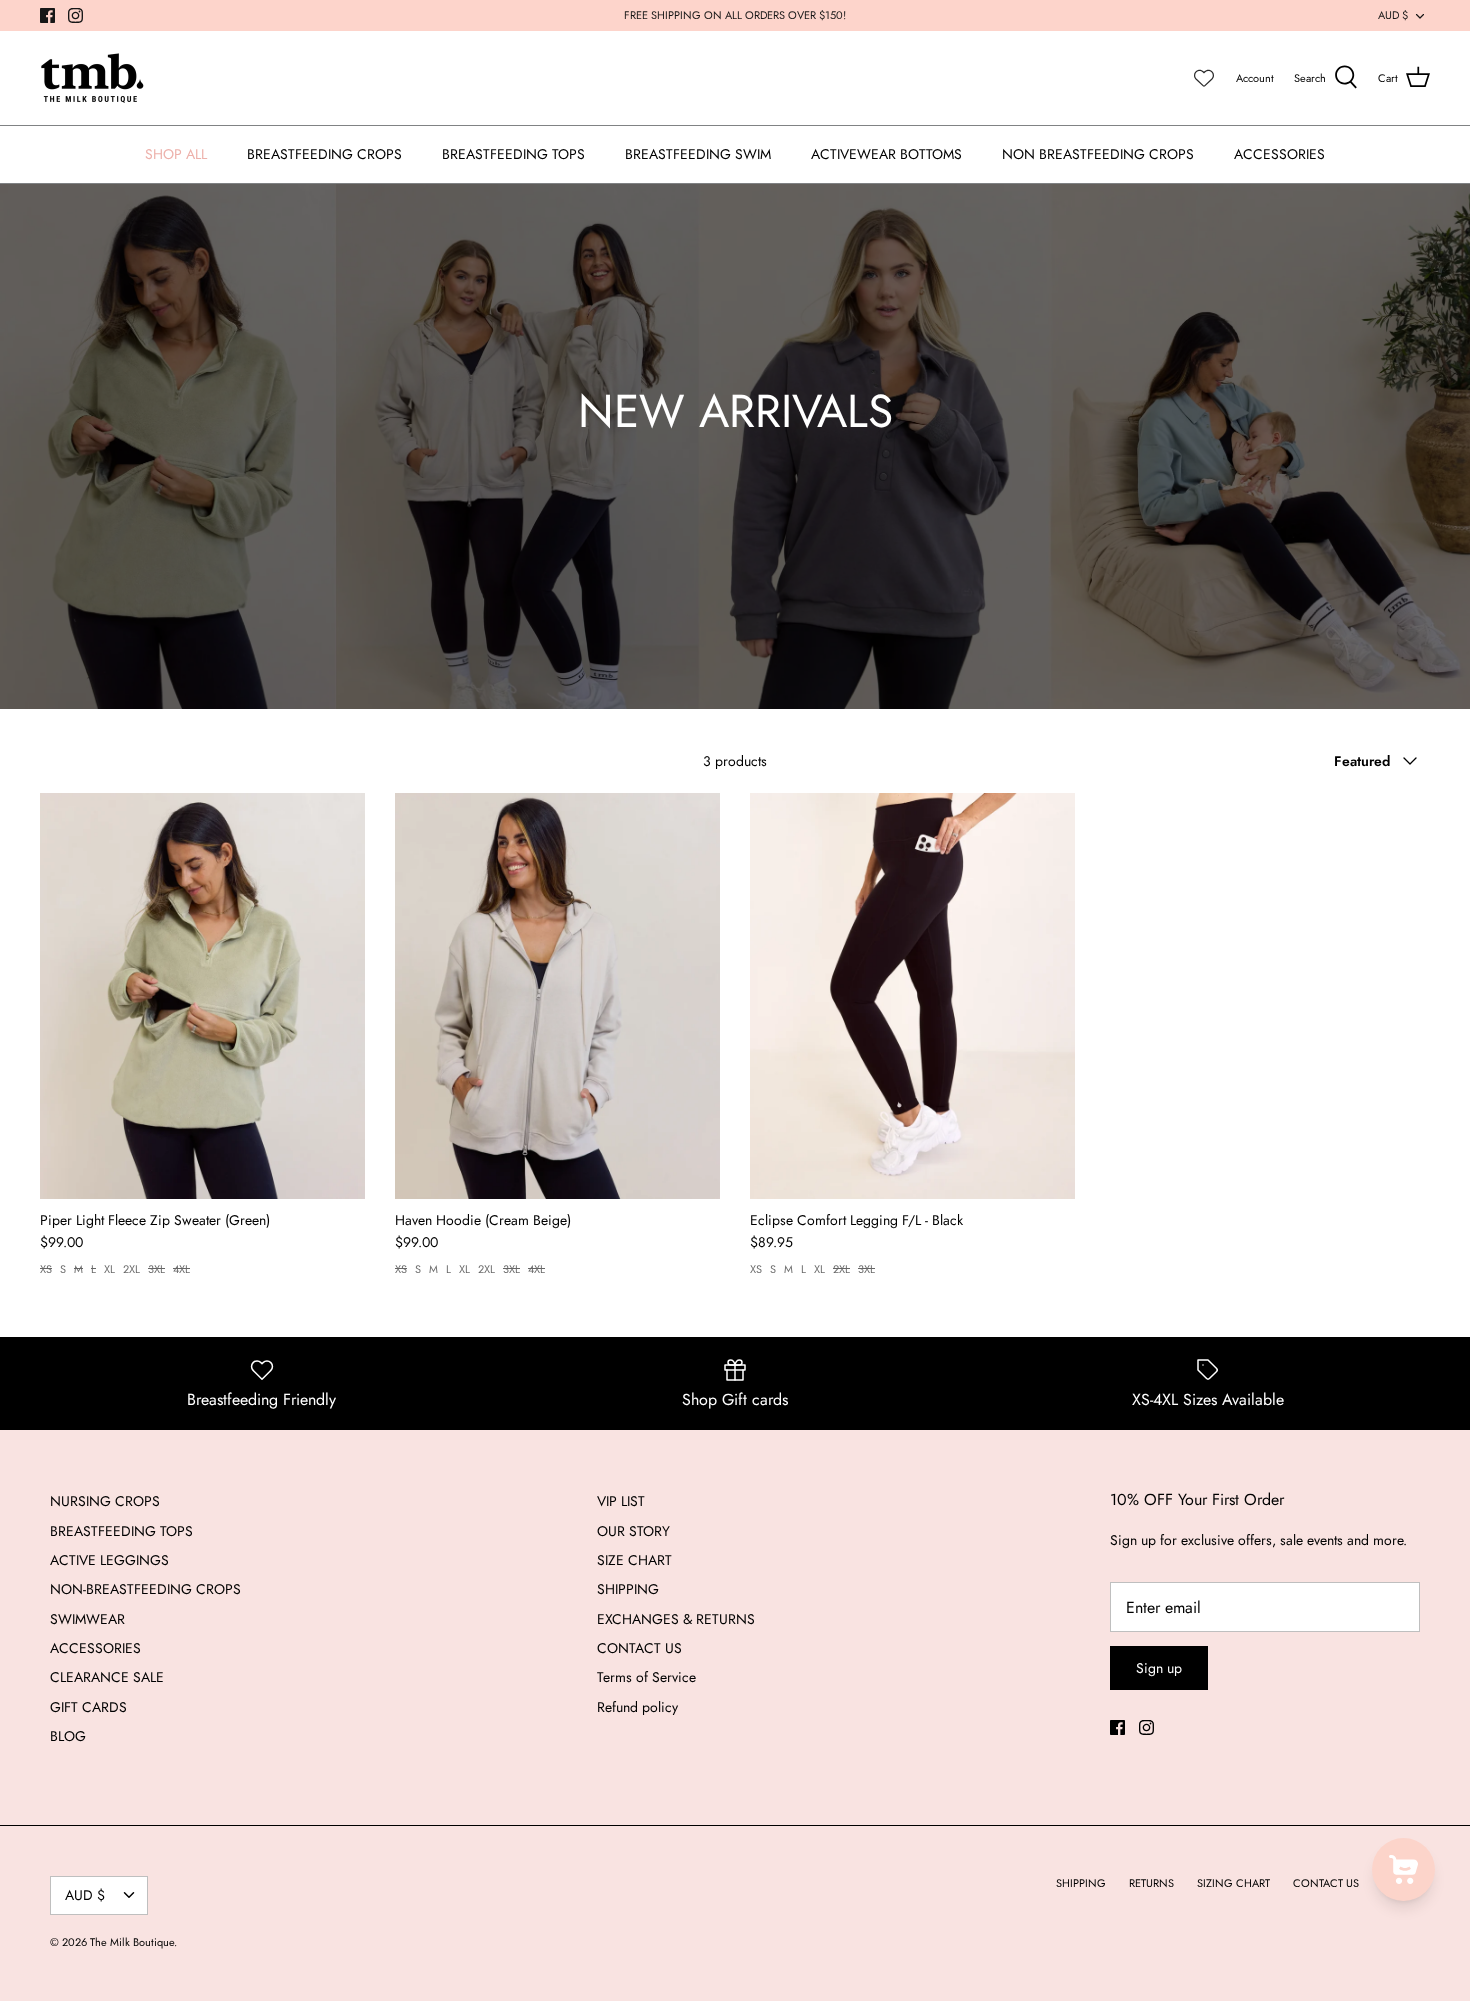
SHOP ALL (176, 154)
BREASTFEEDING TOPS (513, 154)
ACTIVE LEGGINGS (109, 1560)
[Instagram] (75, 15)
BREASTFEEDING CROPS (324, 154)
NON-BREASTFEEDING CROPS (145, 1589)
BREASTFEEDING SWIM (698, 154)
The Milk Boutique (132, 1942)
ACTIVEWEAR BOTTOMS (886, 154)
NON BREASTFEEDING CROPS (1098, 154)
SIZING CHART (1233, 1883)
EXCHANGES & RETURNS (676, 1619)
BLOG (68, 1736)
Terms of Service (646, 1677)
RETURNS (1151, 1883)
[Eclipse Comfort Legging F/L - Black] (912, 996)
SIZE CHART (634, 1560)
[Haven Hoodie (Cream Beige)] (557, 996)
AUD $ (1393, 15)
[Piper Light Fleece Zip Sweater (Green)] (202, 996)
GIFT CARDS (88, 1707)
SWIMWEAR (87, 1619)
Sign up (1159, 1668)
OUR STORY (633, 1531)
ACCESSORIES (1279, 154)
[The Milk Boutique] (92, 78)
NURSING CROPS (105, 1501)
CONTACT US (639, 1648)
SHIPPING (628, 1589)
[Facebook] (47, 15)
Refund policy (637, 1707)
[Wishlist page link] (1204, 78)
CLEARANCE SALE (107, 1677)
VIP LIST (621, 1501)
